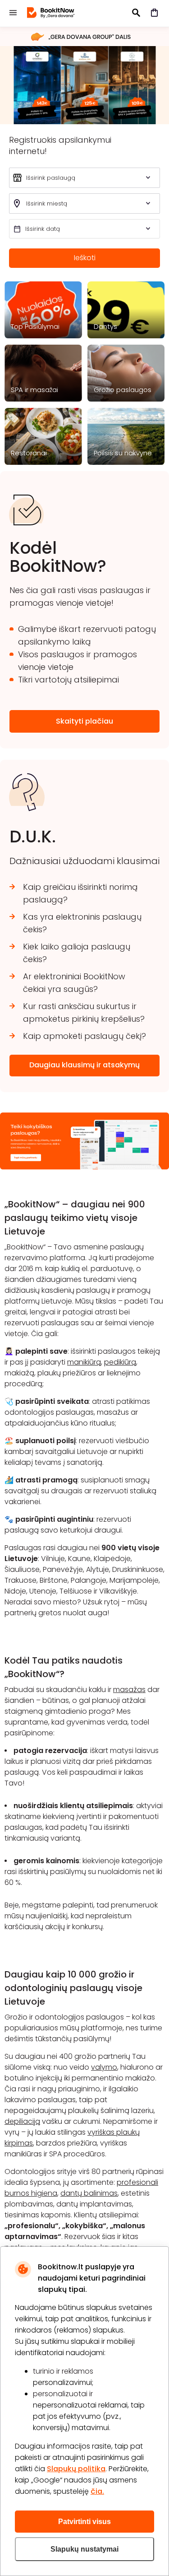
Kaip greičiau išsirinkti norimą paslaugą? (80, 893)
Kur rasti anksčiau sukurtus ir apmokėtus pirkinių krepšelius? (84, 1012)
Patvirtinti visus (84, 2522)
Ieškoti (85, 258)
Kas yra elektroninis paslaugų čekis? (82, 923)
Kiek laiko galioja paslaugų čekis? (77, 953)
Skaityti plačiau (84, 721)
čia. (97, 2491)
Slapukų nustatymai (84, 2549)
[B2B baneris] (84, 1167)
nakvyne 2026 (84, 85)
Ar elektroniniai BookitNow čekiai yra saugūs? (74, 983)
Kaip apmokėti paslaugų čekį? (84, 1036)
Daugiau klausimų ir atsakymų (84, 1065)
